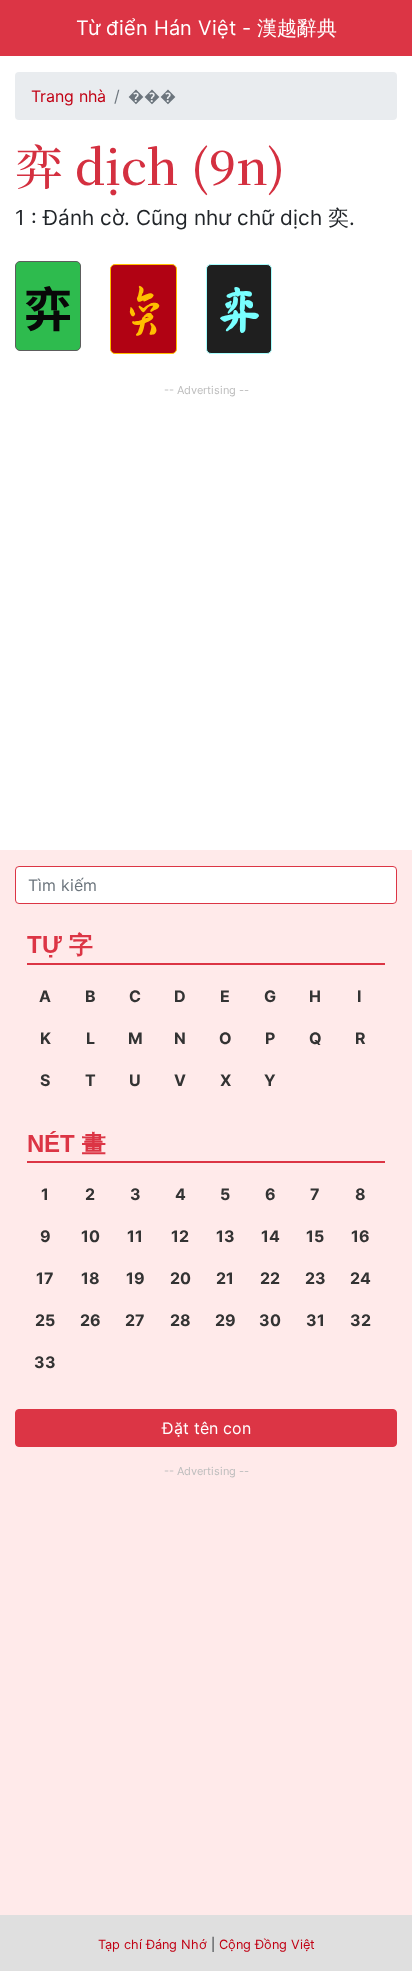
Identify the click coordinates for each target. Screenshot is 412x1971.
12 (180, 1236)
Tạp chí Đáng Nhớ (152, 1944)
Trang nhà (68, 96)
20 (180, 1278)
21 (225, 1278)
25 (45, 1320)
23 (315, 1278)
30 (270, 1320)
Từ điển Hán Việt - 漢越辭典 (206, 28)
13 (225, 1236)
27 (135, 1320)
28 (180, 1320)
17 (45, 1278)
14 (270, 1236)
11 (135, 1236)
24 (360, 1278)
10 (90, 1236)
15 (315, 1236)
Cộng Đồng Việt (267, 1944)
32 (360, 1320)
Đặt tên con (206, 1428)
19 (135, 1278)
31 (315, 1320)
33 (45, 1362)
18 (90, 1278)
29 (225, 1320)
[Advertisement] (206, 608)
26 (90, 1320)
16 (360, 1236)
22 (270, 1278)
